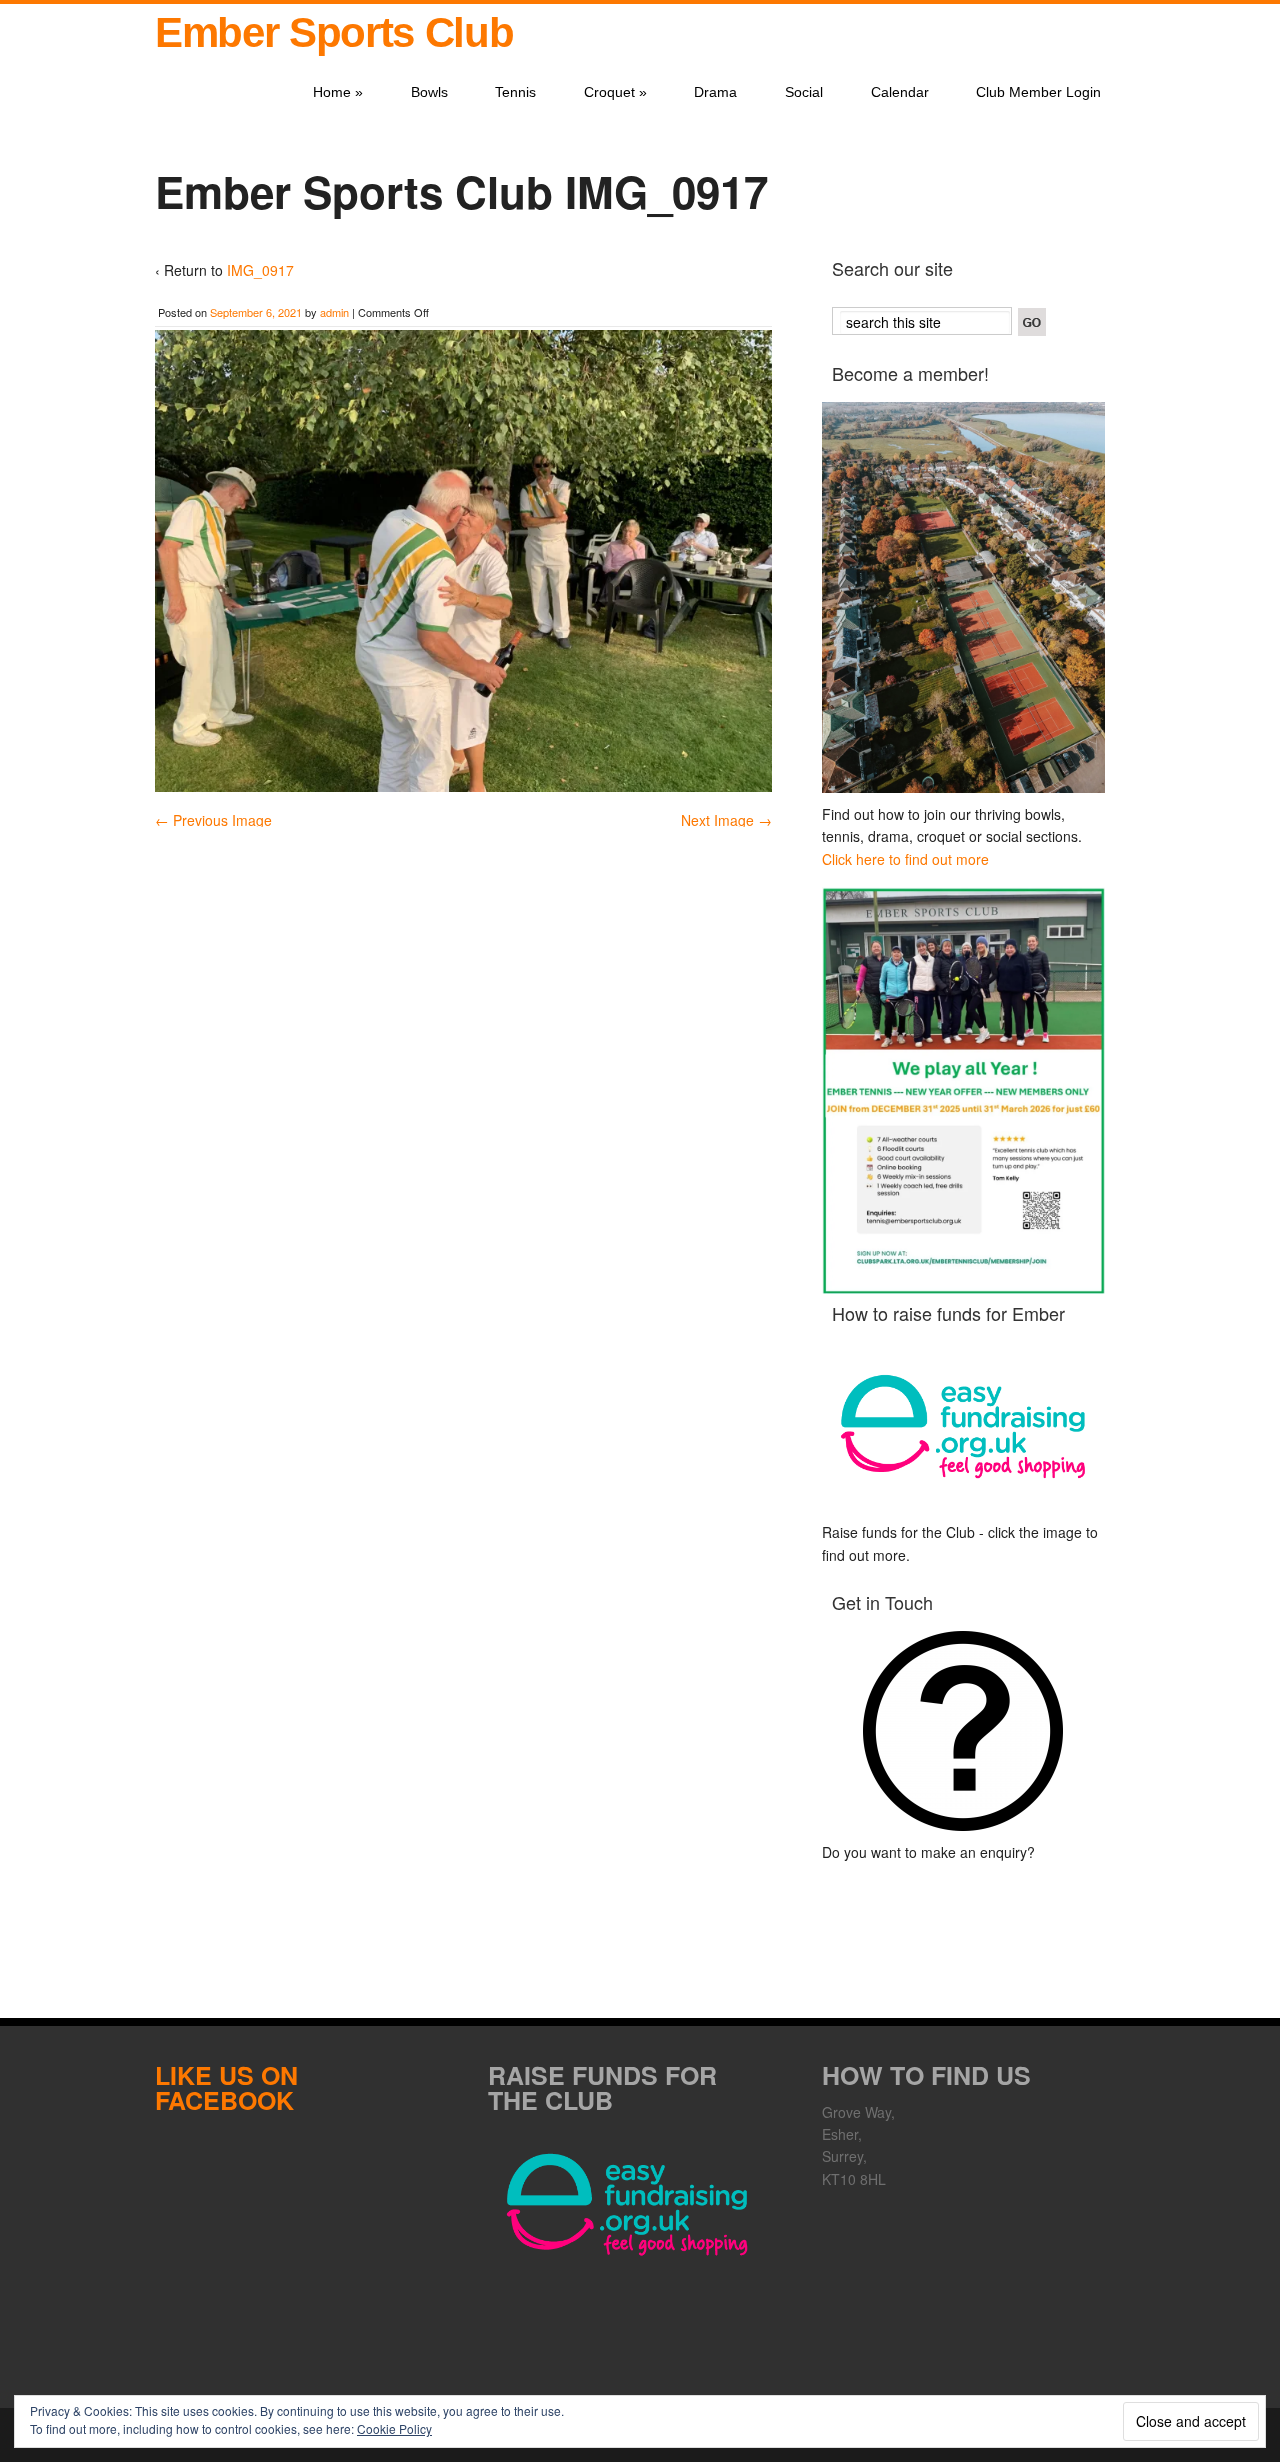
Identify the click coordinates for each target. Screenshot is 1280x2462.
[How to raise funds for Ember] (963, 1427)
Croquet (615, 92)
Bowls (429, 92)
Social (804, 92)
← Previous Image (213, 820)
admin (334, 312)
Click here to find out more (905, 859)
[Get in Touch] (963, 1731)
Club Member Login (1038, 92)
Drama (715, 92)
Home (338, 92)
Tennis (515, 92)
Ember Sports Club (334, 32)
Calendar (900, 92)
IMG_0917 (260, 270)
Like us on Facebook (226, 2087)
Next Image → (726, 820)
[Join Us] (963, 597)
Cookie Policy (394, 2428)
